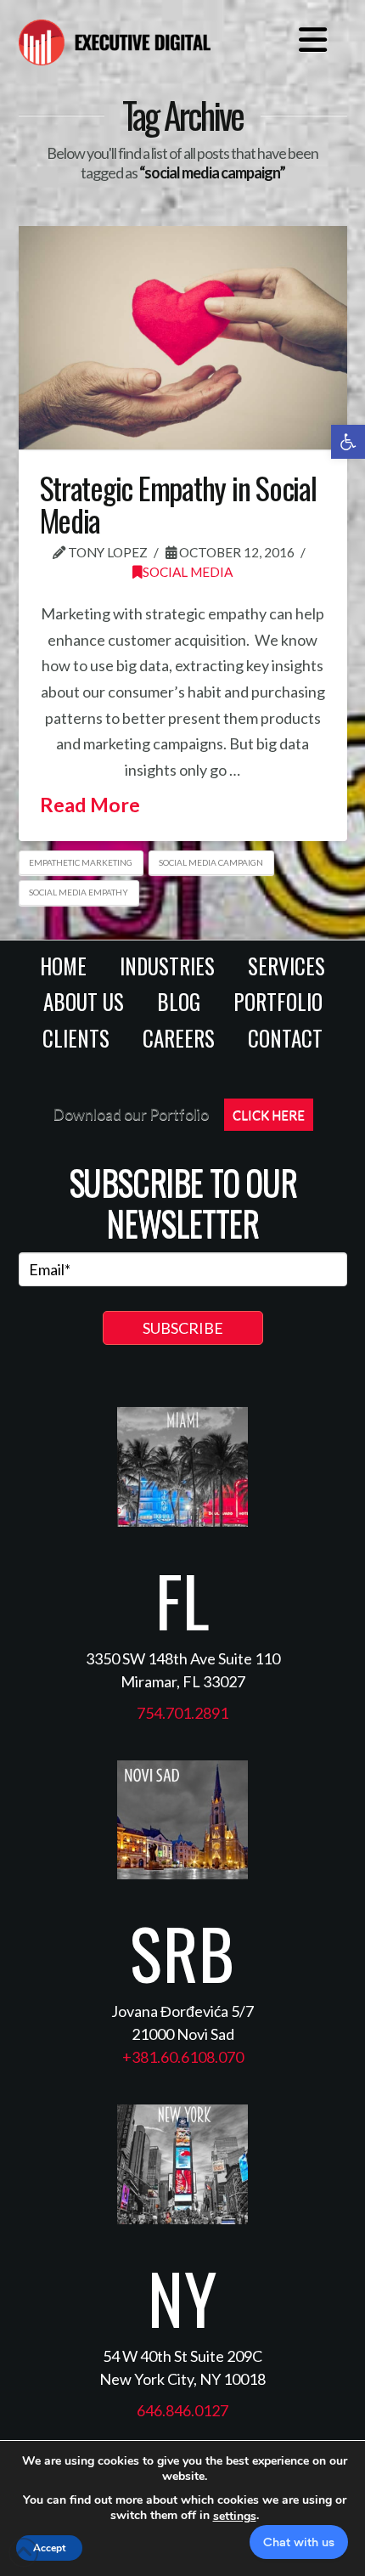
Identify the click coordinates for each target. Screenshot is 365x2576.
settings (235, 2517)
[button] (348, 442)
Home (63, 966)
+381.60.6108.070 (183, 2057)
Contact (285, 1038)
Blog (179, 1001)
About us (84, 1001)
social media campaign (211, 862)
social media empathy (79, 892)
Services (286, 966)
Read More (90, 805)
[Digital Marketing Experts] (115, 36)
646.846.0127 (182, 2410)
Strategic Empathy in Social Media (178, 503)
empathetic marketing (81, 862)
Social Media (188, 572)
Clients (76, 1038)
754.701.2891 (182, 1713)
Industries (167, 966)
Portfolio (278, 1001)
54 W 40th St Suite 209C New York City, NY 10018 (182, 2367)
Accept (49, 2548)
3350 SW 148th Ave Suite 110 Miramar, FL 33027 (183, 1670)
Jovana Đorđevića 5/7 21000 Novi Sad (182, 2022)
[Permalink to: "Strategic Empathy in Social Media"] (183, 338)
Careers (179, 1038)
